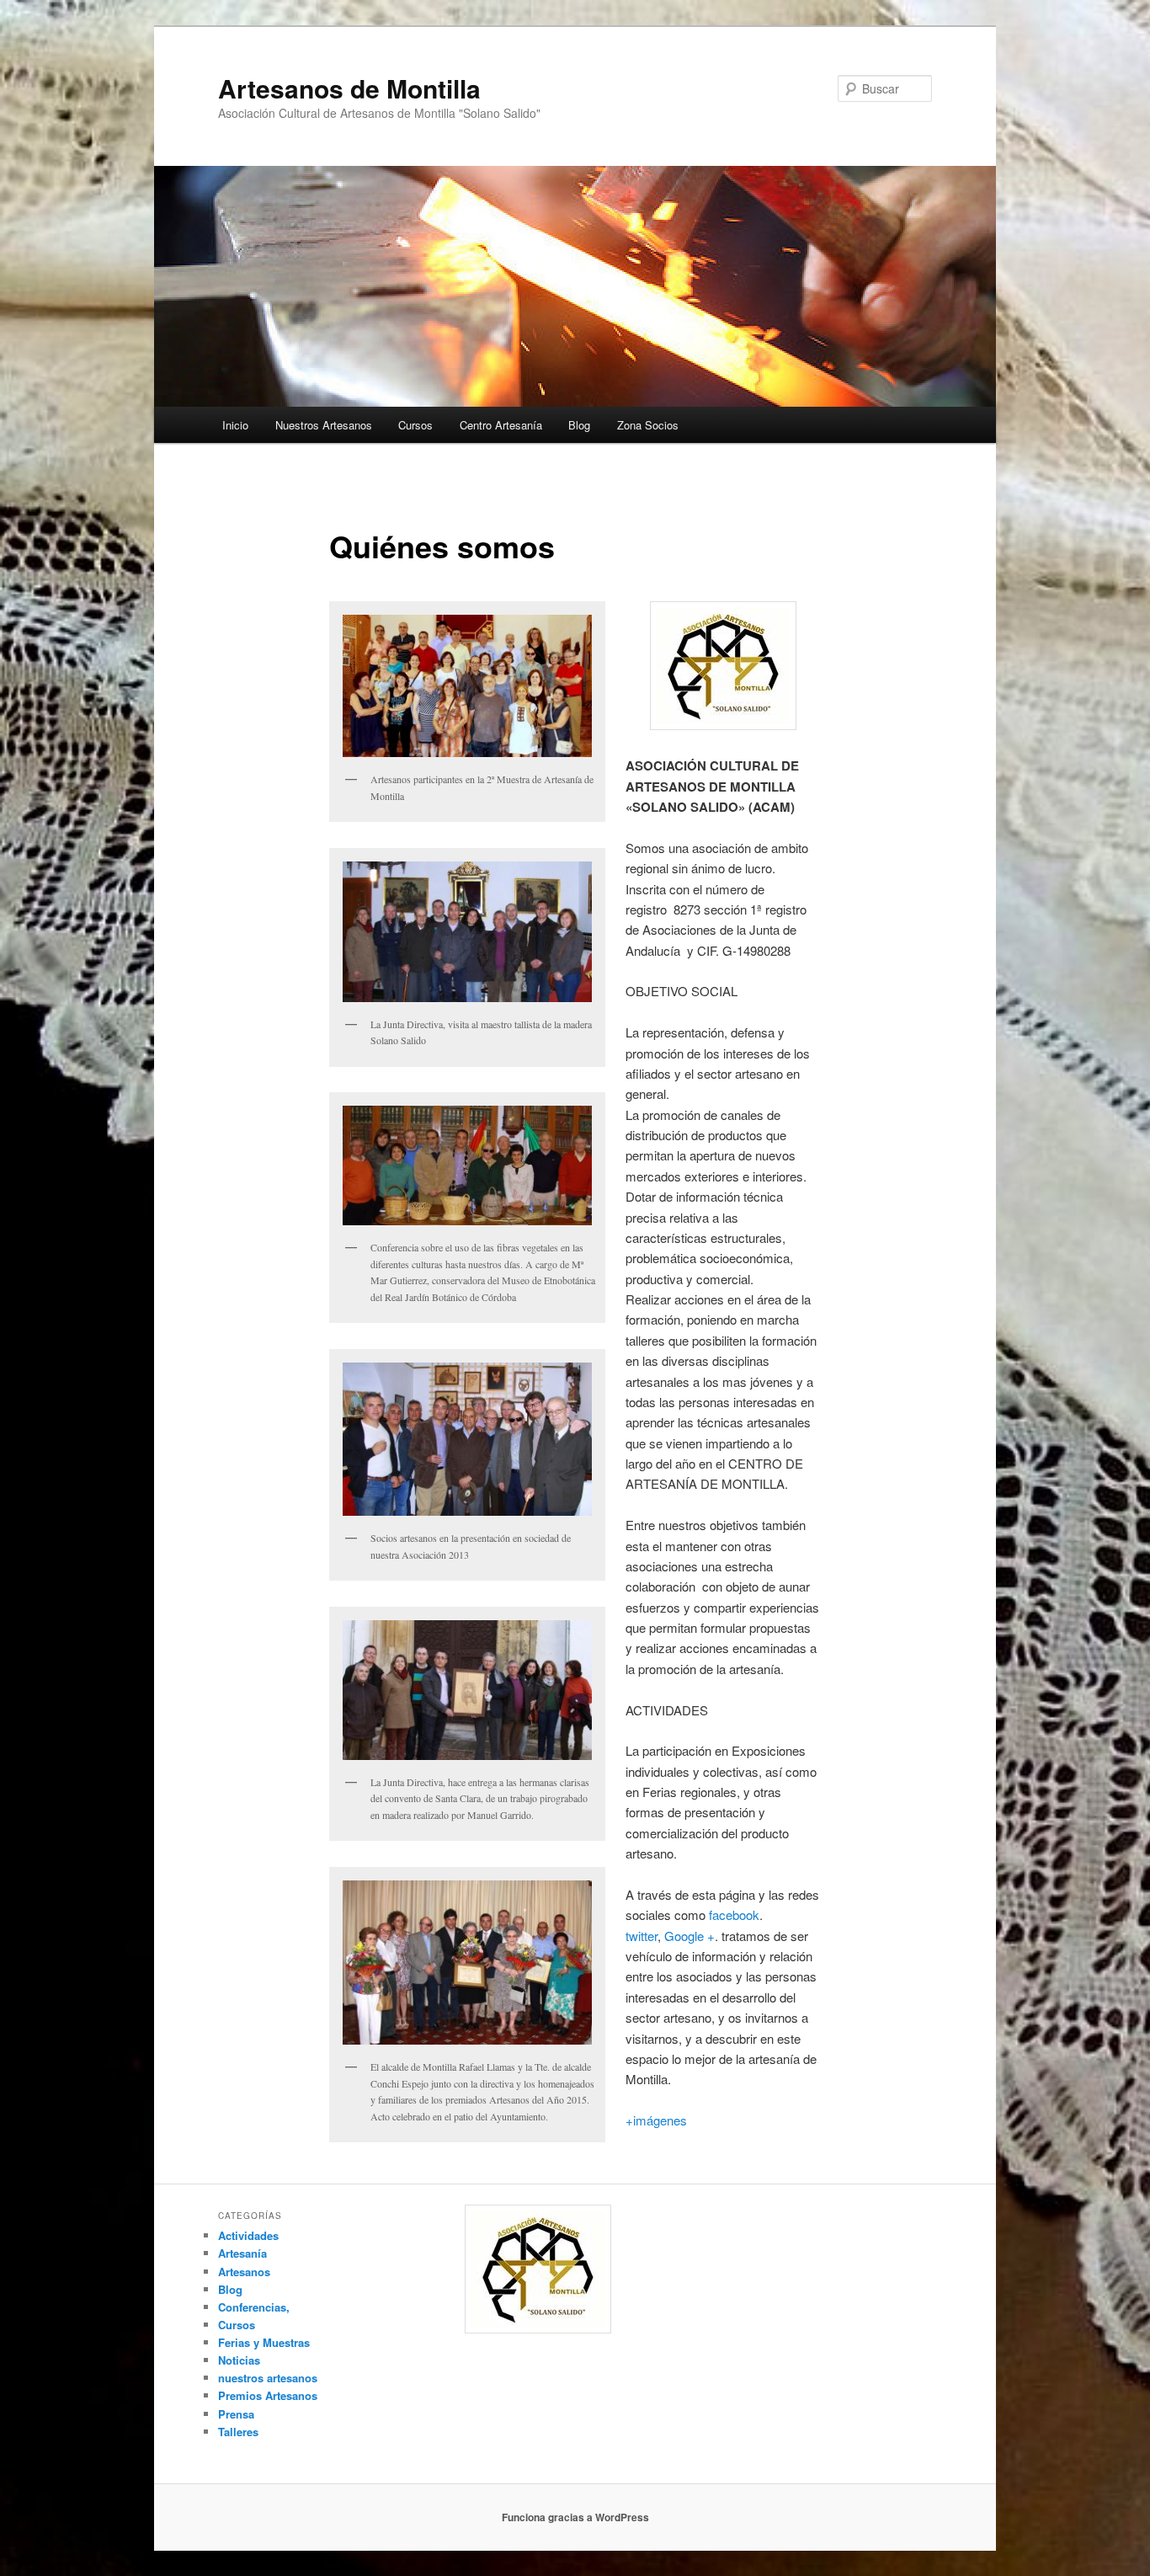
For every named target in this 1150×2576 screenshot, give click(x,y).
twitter (642, 1936)
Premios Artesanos (268, 2395)
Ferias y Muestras (264, 2342)
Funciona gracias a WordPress (575, 2517)
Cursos (415, 425)
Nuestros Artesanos (324, 425)
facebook (734, 1915)
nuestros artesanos (268, 2378)
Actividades (248, 2235)
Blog (579, 425)
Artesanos (244, 2272)
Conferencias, (254, 2307)
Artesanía (242, 2253)
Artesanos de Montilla (349, 88)
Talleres (238, 2432)
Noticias (239, 2360)
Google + (689, 1936)
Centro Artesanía (501, 425)
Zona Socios (648, 425)
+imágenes (656, 2120)
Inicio (235, 425)
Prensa (236, 2414)
